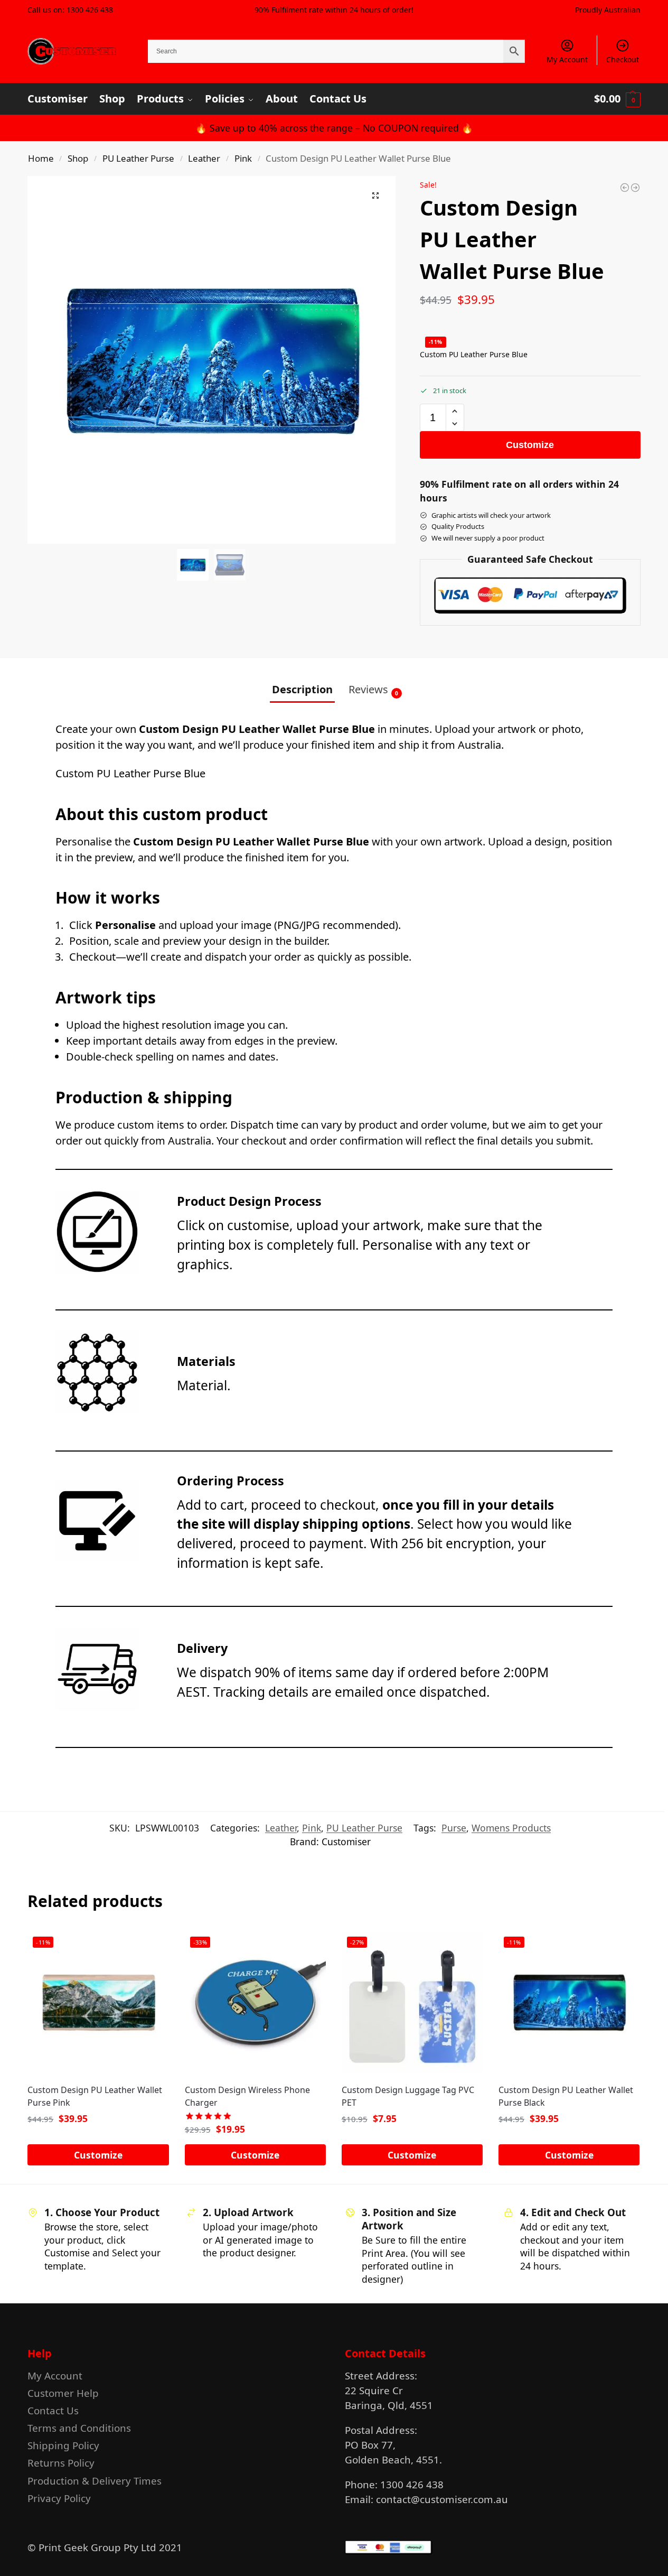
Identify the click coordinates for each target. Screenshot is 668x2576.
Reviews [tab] (373, 690)
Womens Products (511, 1828)
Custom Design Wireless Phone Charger (247, 2096)
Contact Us (53, 2410)
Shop (78, 158)
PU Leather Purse (138, 158)
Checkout (623, 59)
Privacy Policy (59, 2498)
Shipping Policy (63, 2445)
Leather (204, 158)
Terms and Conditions (79, 2428)
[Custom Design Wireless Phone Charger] (635, 188)
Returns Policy (61, 2463)
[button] (617, 99)
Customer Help (63, 2393)
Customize (530, 445)
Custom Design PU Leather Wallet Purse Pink (95, 2096)
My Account (567, 59)
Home (41, 158)
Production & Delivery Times (95, 2481)
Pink (243, 158)
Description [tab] (302, 689)
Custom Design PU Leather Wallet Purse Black (566, 2096)
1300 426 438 (90, 10)
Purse (454, 1828)
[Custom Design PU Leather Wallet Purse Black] (625, 188)
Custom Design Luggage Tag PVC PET (408, 2096)
